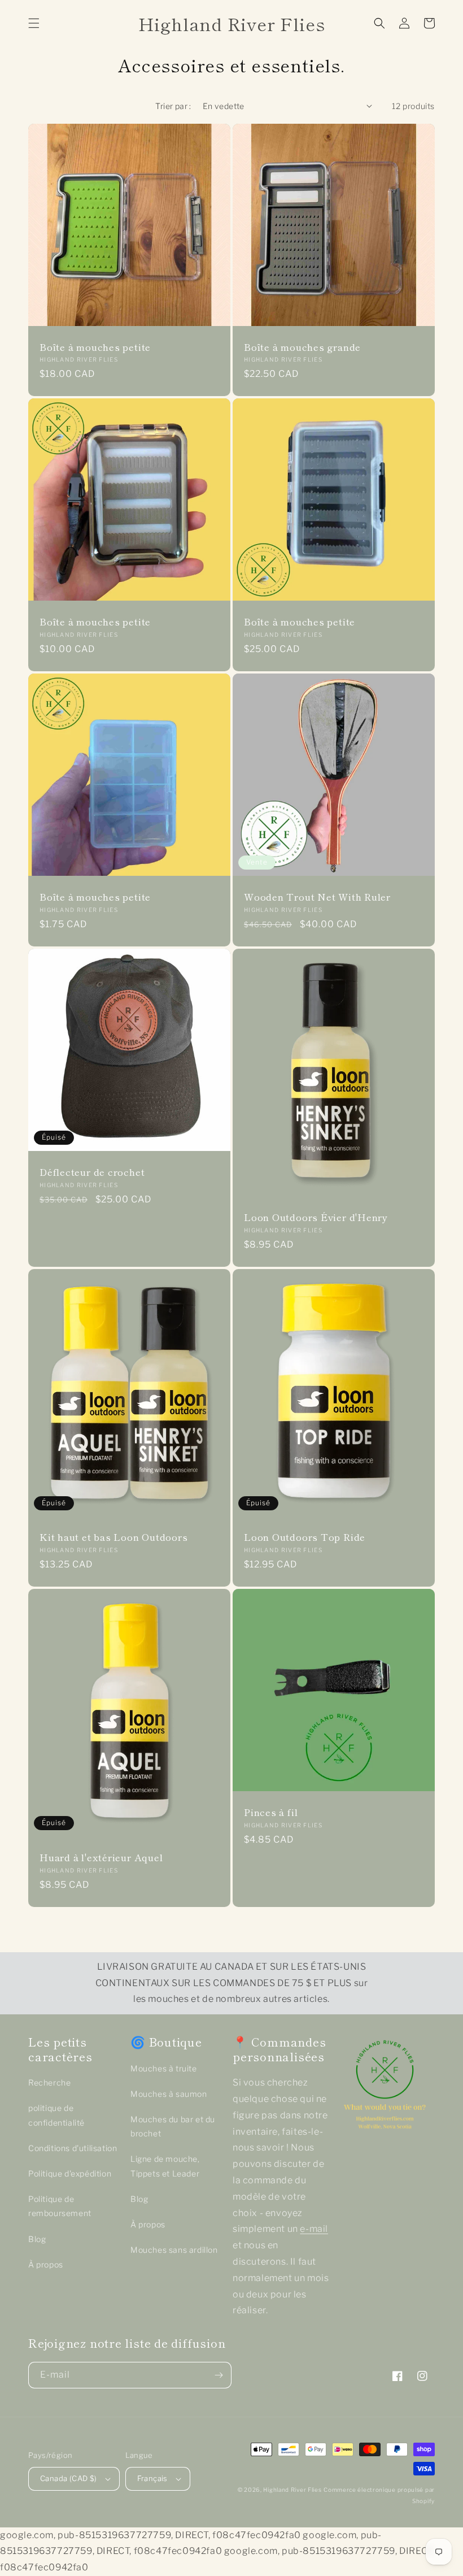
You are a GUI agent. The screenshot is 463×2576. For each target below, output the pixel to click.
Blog (37, 2239)
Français (152, 2478)
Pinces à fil (271, 1812)
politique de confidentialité (56, 2115)
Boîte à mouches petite (95, 347)
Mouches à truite (164, 2068)
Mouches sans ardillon (174, 2250)
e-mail (314, 2229)
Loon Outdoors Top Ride (305, 1537)
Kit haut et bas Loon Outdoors (114, 1537)
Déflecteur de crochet (92, 1172)
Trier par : (173, 106)
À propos (46, 2264)
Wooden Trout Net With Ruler (317, 897)
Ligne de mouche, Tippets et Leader (165, 2166)
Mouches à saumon (169, 2094)
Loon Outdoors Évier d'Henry (316, 1217)
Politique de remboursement (60, 2206)
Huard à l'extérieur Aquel (101, 1858)
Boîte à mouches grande (302, 347)
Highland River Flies (292, 2490)
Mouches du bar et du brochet (173, 2126)
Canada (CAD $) (69, 2478)
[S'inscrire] (219, 2375)
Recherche (49, 2082)
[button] (34, 23)
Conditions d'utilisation (73, 2148)
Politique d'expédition (70, 2173)
